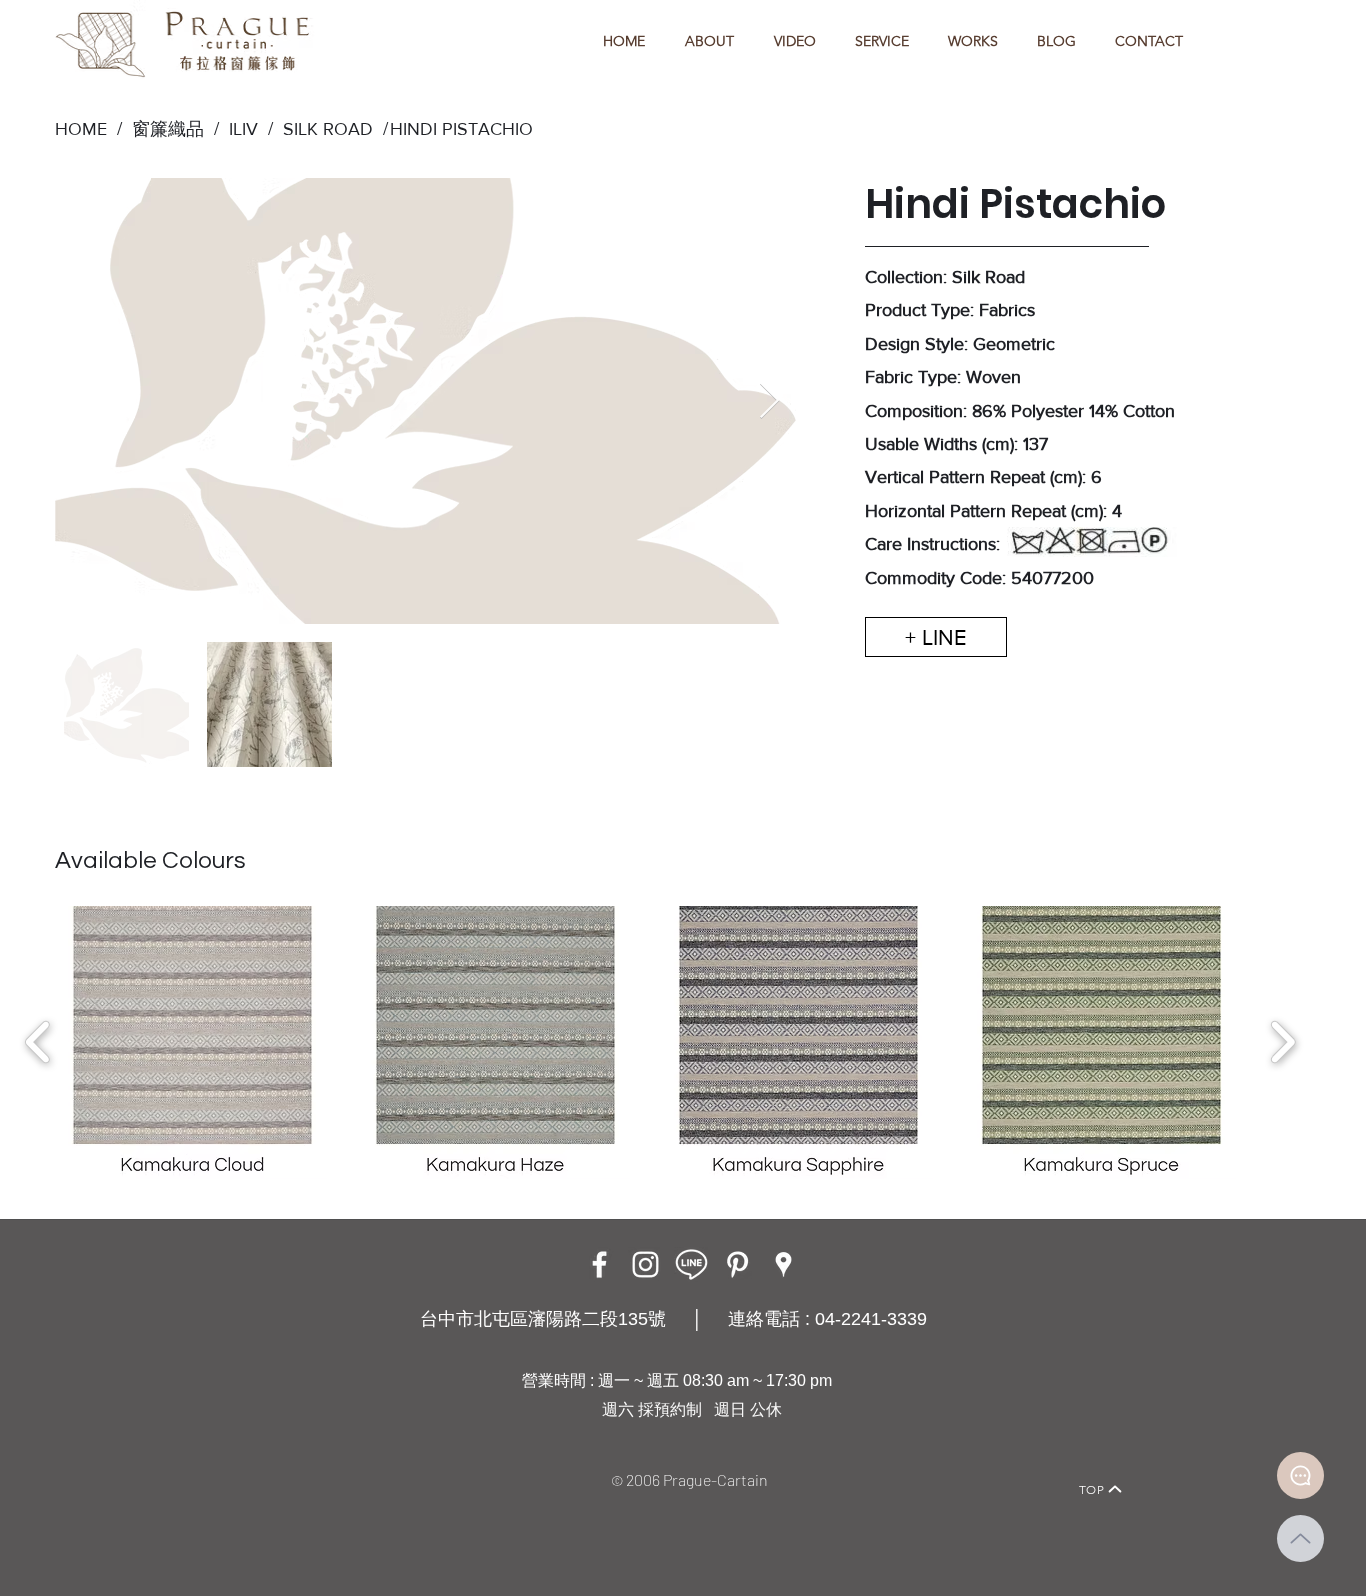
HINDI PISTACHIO (461, 129)
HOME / (88, 129)
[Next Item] (769, 401)
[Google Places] (783, 1264)
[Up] (1300, 1538)
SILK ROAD (323, 129)
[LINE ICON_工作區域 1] (691, 1264)
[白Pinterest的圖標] (737, 1264)
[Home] (248, 1461)
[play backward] (38, 1042)
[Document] (1300, 1475)
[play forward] (1282, 1042)
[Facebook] (599, 1264)
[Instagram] (645, 1264)
